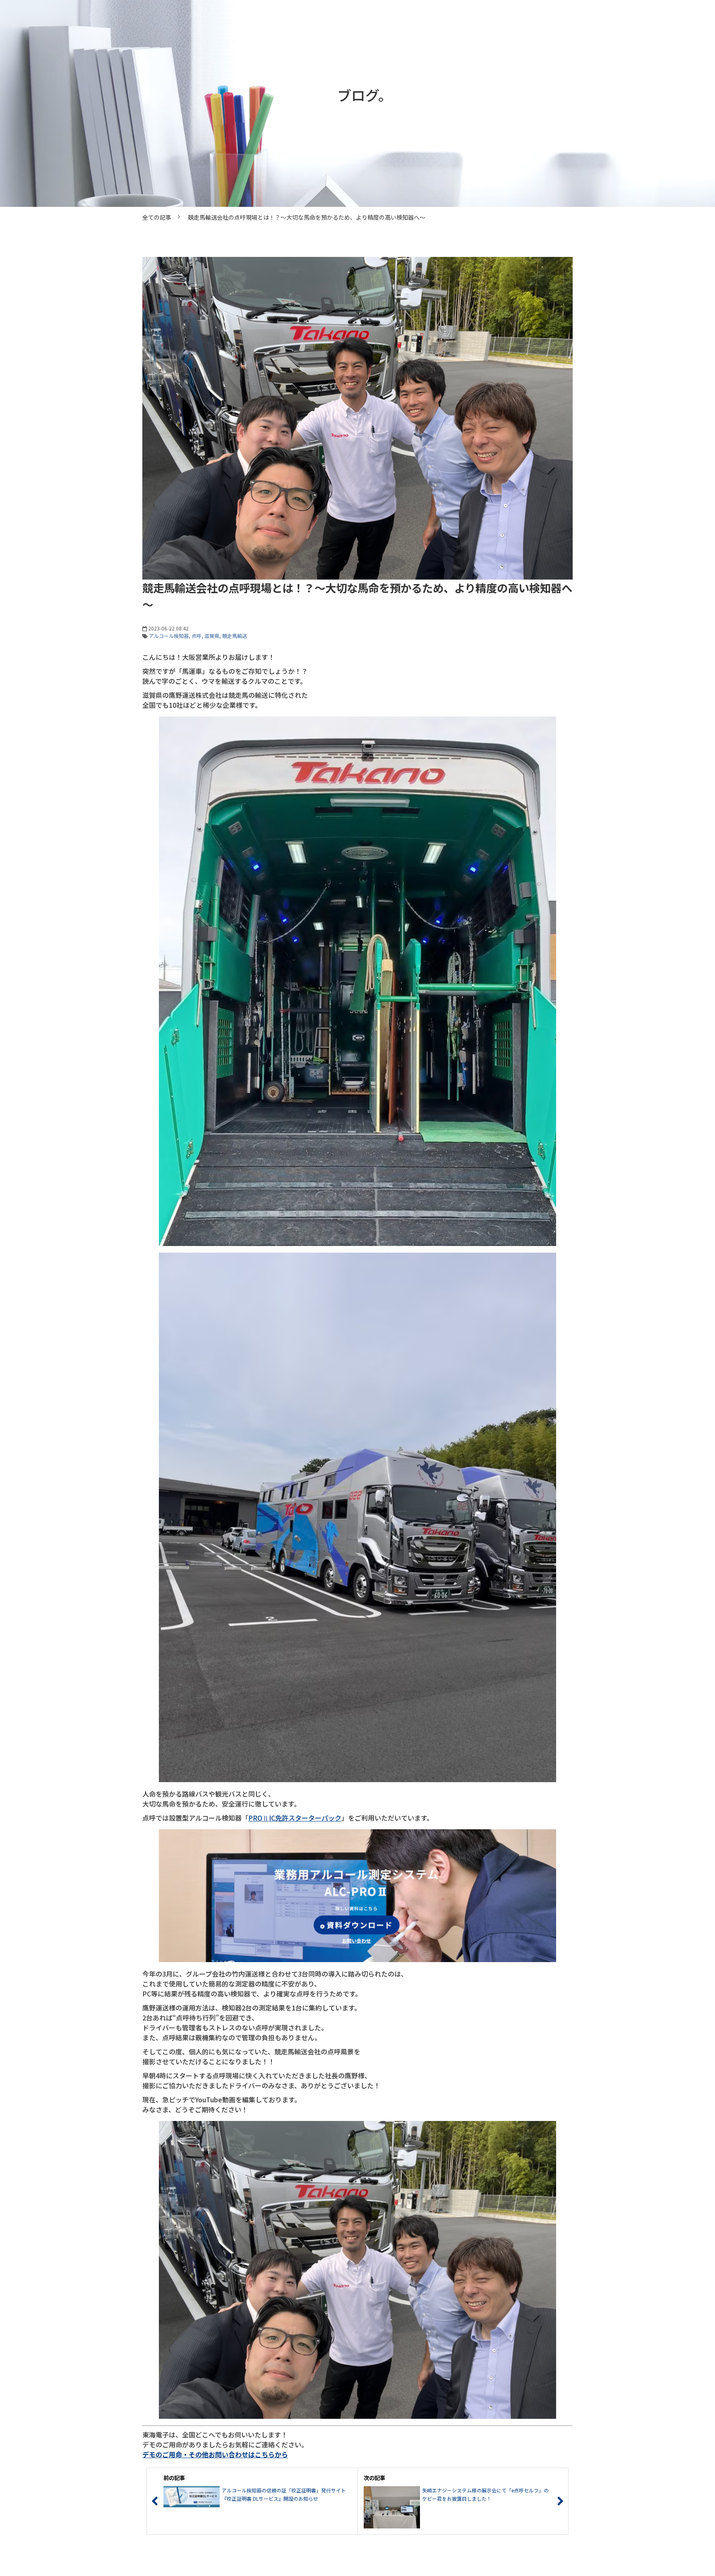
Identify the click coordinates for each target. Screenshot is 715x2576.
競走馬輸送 (235, 636)
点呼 (197, 636)
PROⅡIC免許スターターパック (295, 1818)
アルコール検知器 (169, 636)
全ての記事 (157, 217)
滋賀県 (212, 636)
